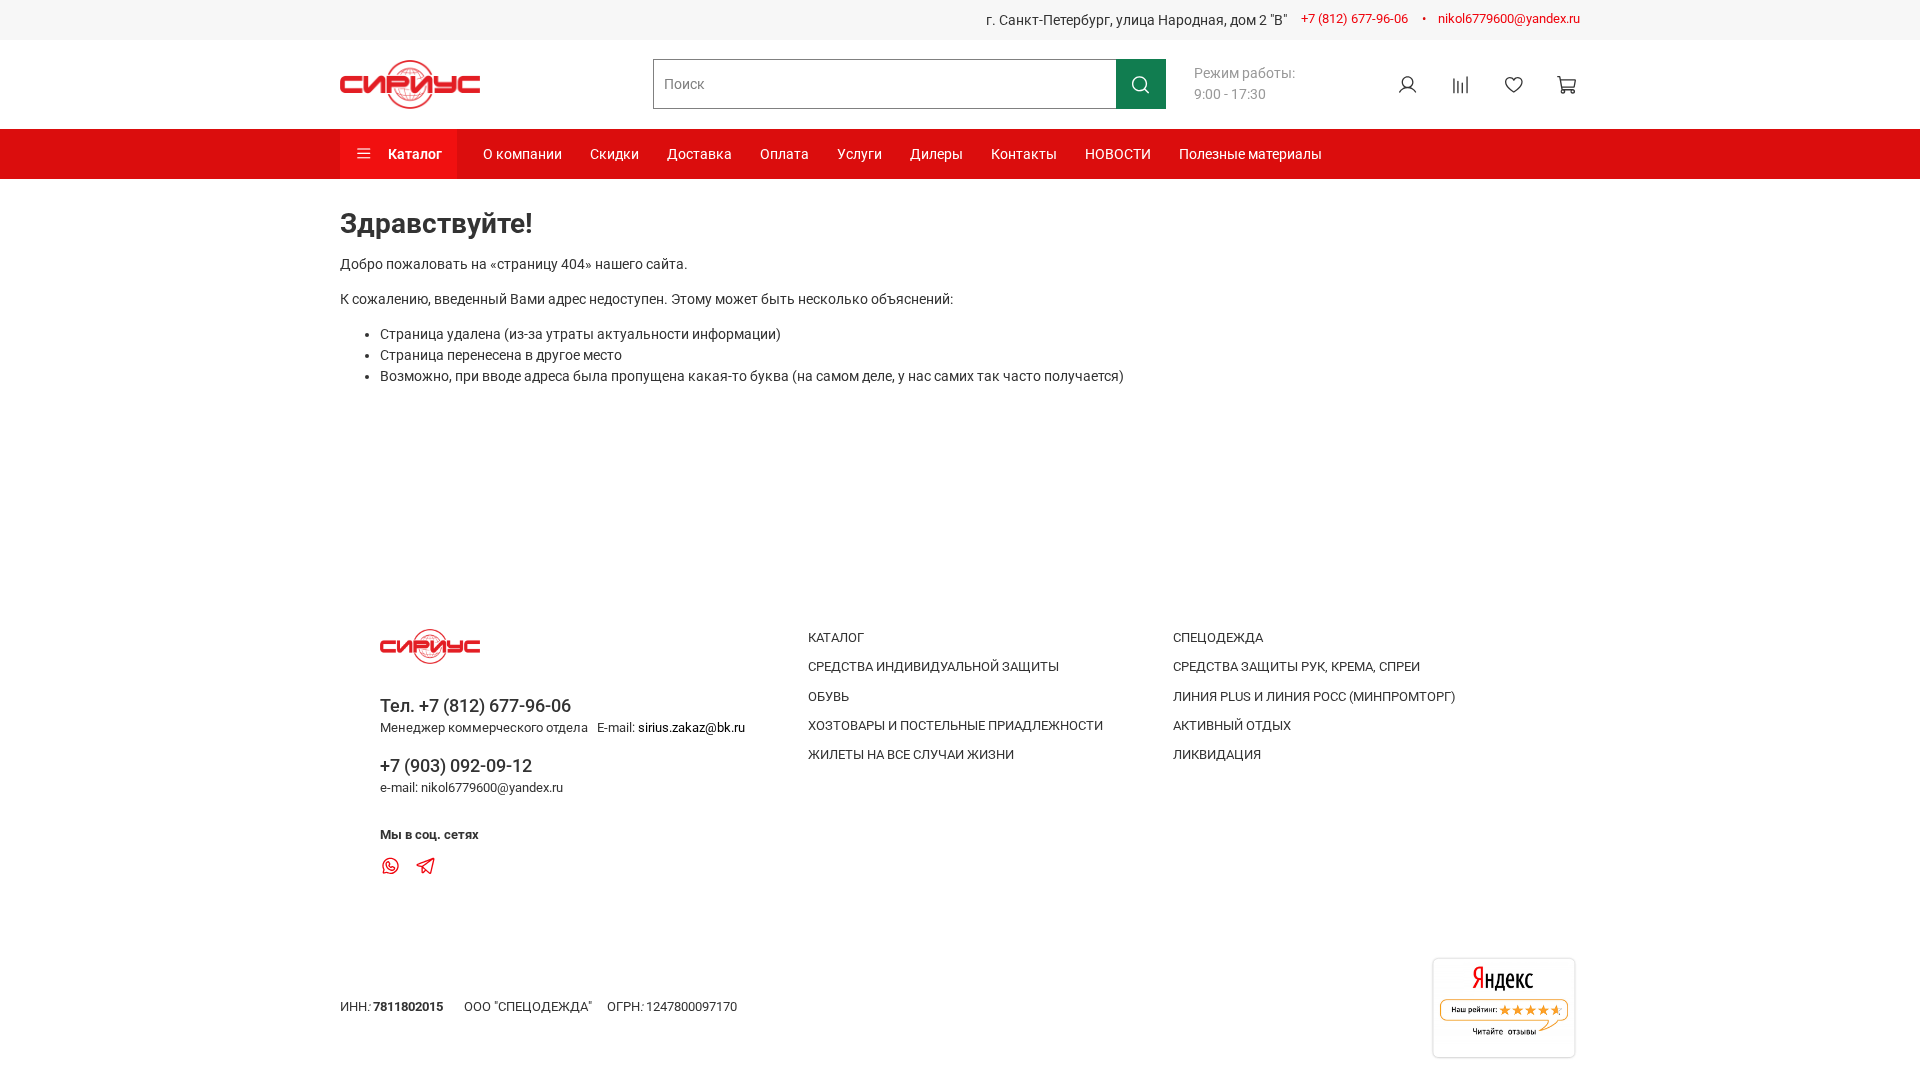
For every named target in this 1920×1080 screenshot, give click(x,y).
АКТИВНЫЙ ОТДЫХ (1232, 725)
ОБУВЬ (828, 696)
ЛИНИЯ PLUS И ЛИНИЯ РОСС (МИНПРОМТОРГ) (1314, 696)
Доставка (699, 154)
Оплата (784, 154)
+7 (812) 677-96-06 (1354, 18)
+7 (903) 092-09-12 (456, 765)
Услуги (859, 154)
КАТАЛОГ (836, 637)
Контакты (1024, 154)
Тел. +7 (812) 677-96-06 (475, 705)
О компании (522, 154)
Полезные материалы (1250, 154)
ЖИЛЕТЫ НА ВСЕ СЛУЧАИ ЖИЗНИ (911, 754)
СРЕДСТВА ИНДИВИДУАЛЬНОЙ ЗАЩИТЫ (933, 666)
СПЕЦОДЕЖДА (1218, 637)
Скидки (614, 154)
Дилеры (936, 154)
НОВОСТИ (1118, 154)
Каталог (415, 154)
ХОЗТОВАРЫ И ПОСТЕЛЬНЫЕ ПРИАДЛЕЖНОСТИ (955, 725)
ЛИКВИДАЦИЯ (1217, 754)
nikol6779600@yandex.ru (1509, 18)
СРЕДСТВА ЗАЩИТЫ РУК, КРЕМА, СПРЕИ (1296, 666)
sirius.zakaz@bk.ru (691, 727)
